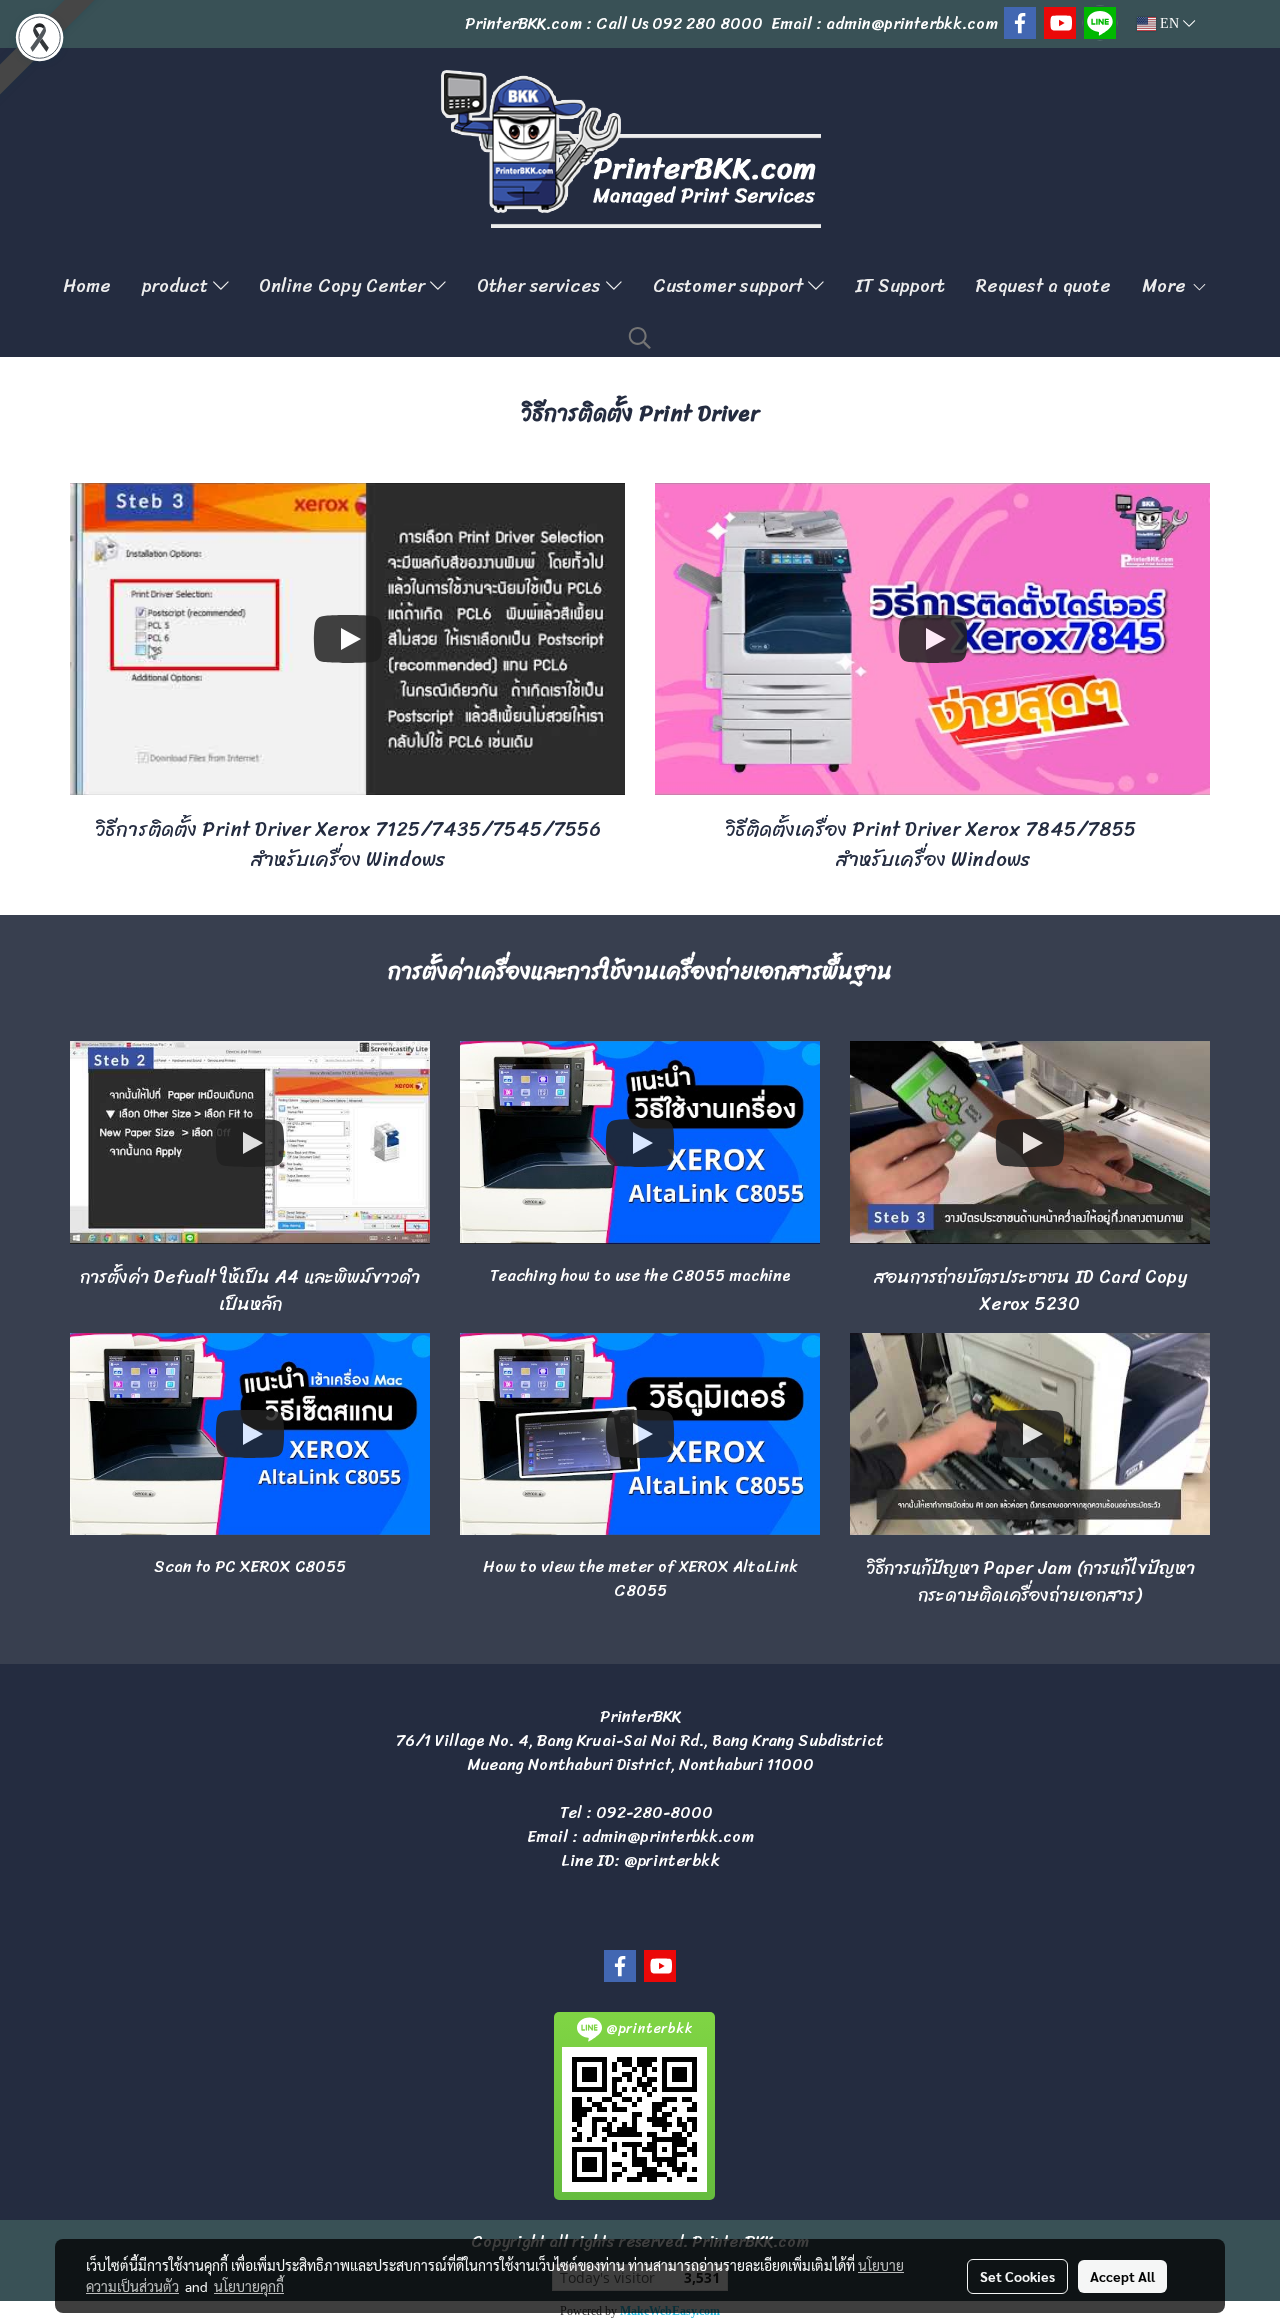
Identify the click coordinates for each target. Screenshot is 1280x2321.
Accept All (1122, 2276)
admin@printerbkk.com (668, 1836)
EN (1169, 23)
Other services (541, 286)
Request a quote (1043, 286)
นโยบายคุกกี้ (249, 2286)
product (177, 286)
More (1166, 286)
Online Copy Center (344, 286)
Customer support (730, 286)
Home (87, 286)
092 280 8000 (707, 23)
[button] (640, 338)
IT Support (900, 286)
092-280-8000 (654, 1812)
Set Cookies (1017, 2276)
